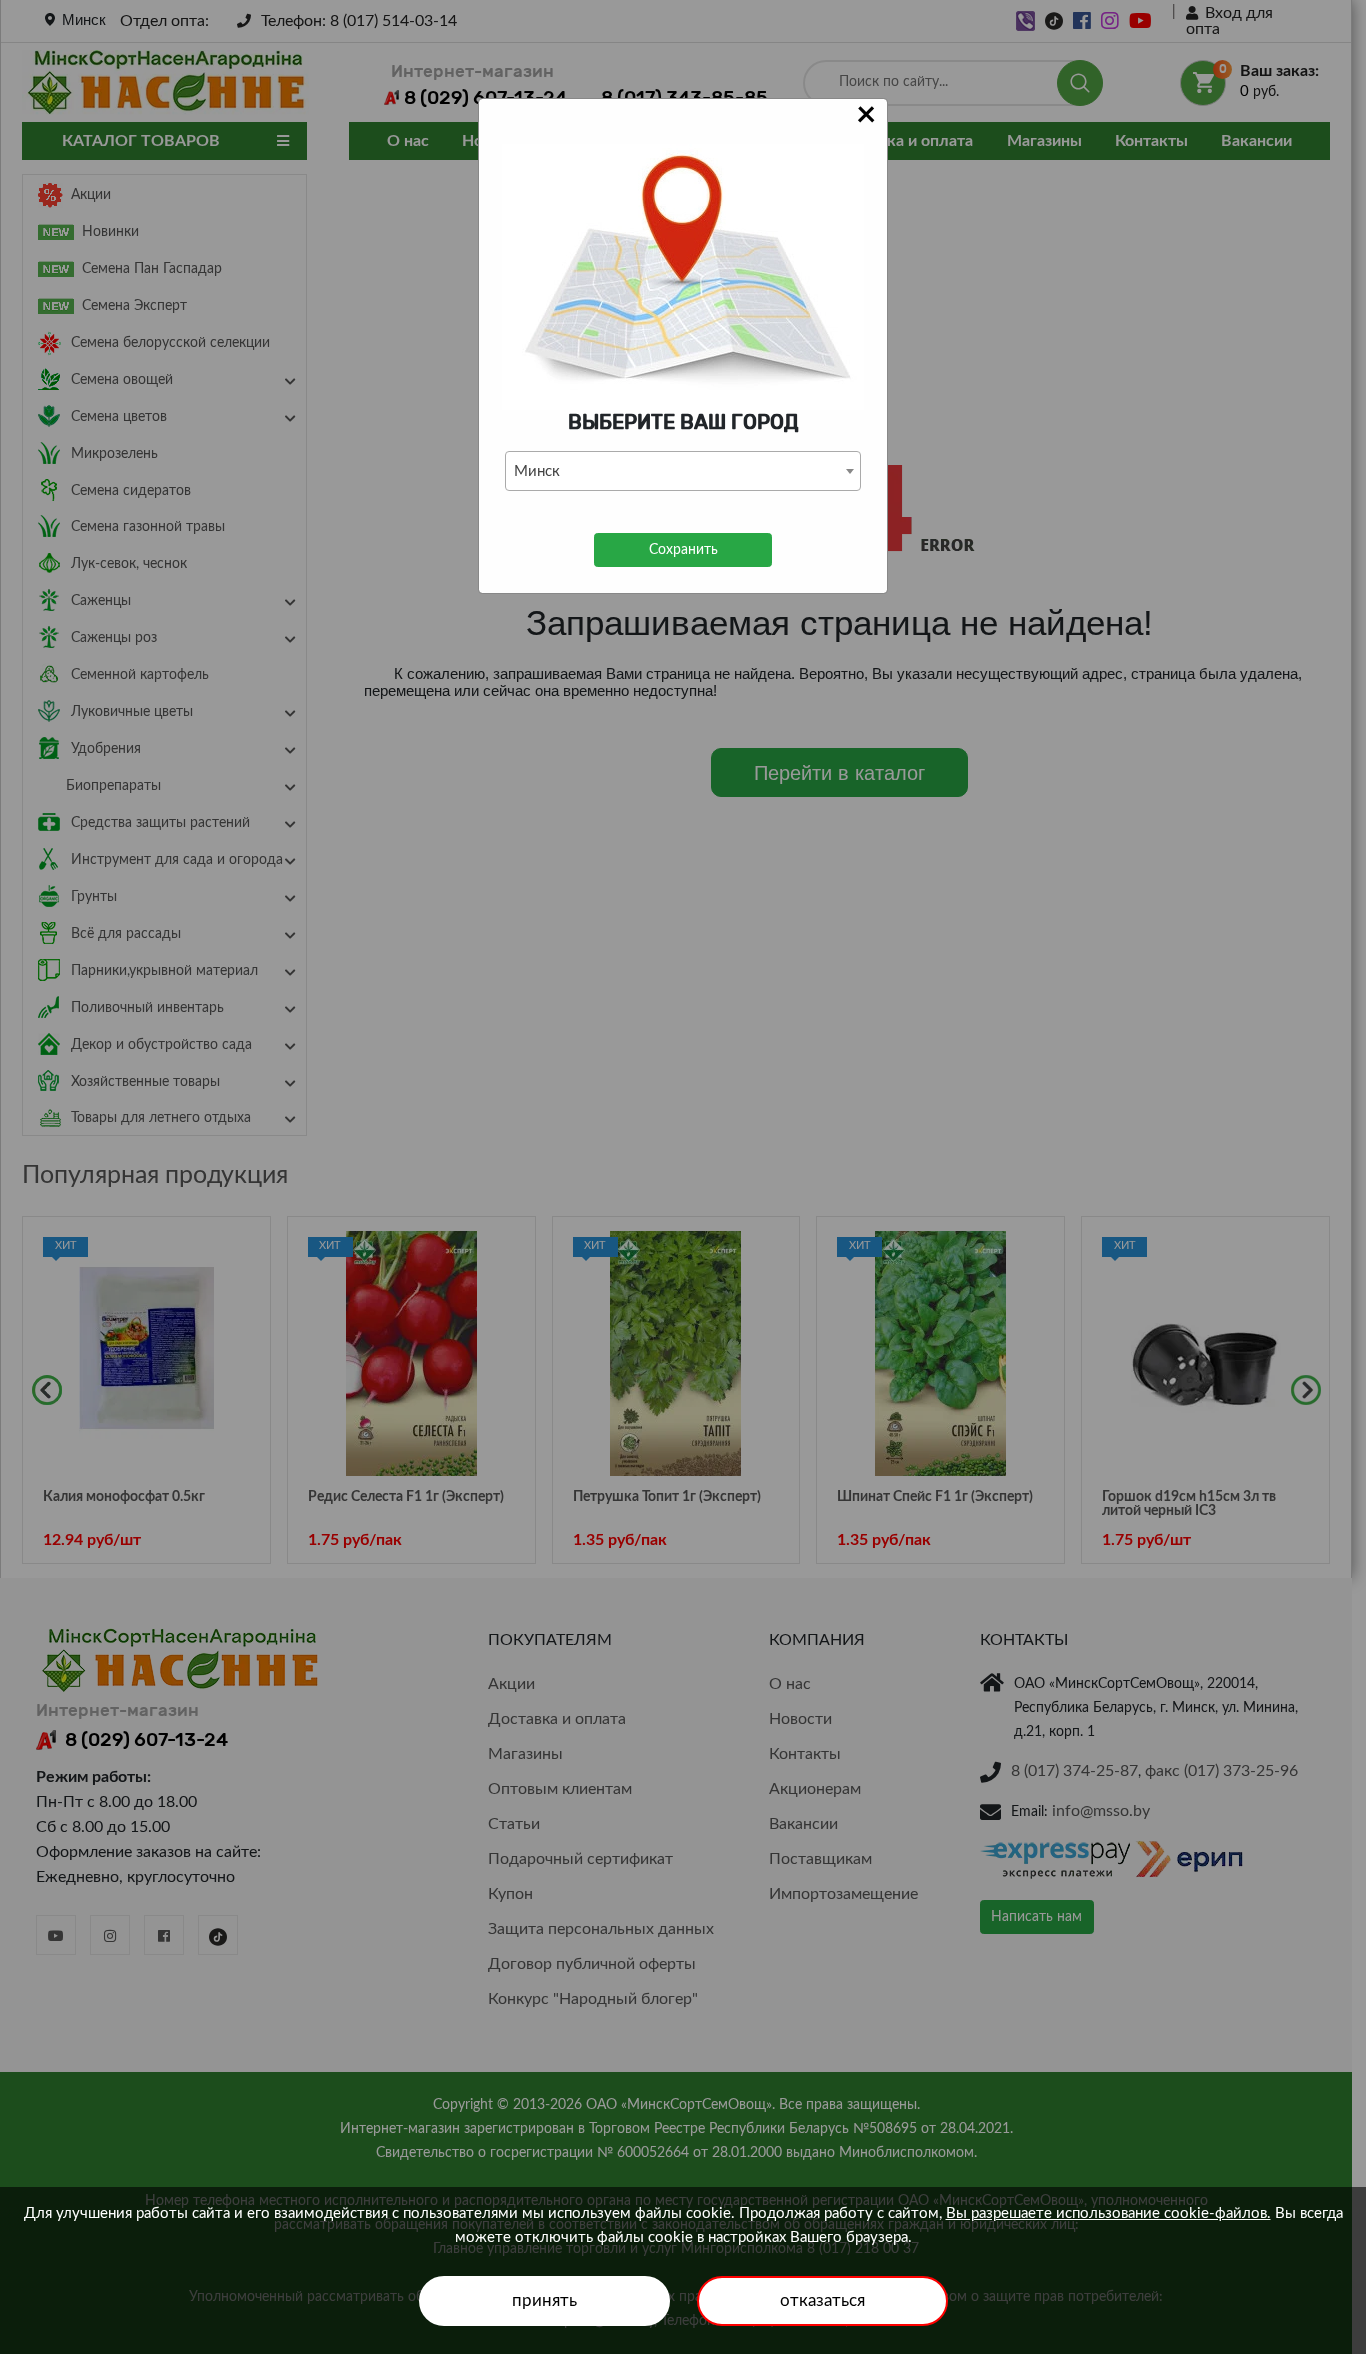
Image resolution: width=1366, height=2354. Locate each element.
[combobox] (683, 471)
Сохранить (683, 550)
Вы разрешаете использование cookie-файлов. (1108, 2213)
